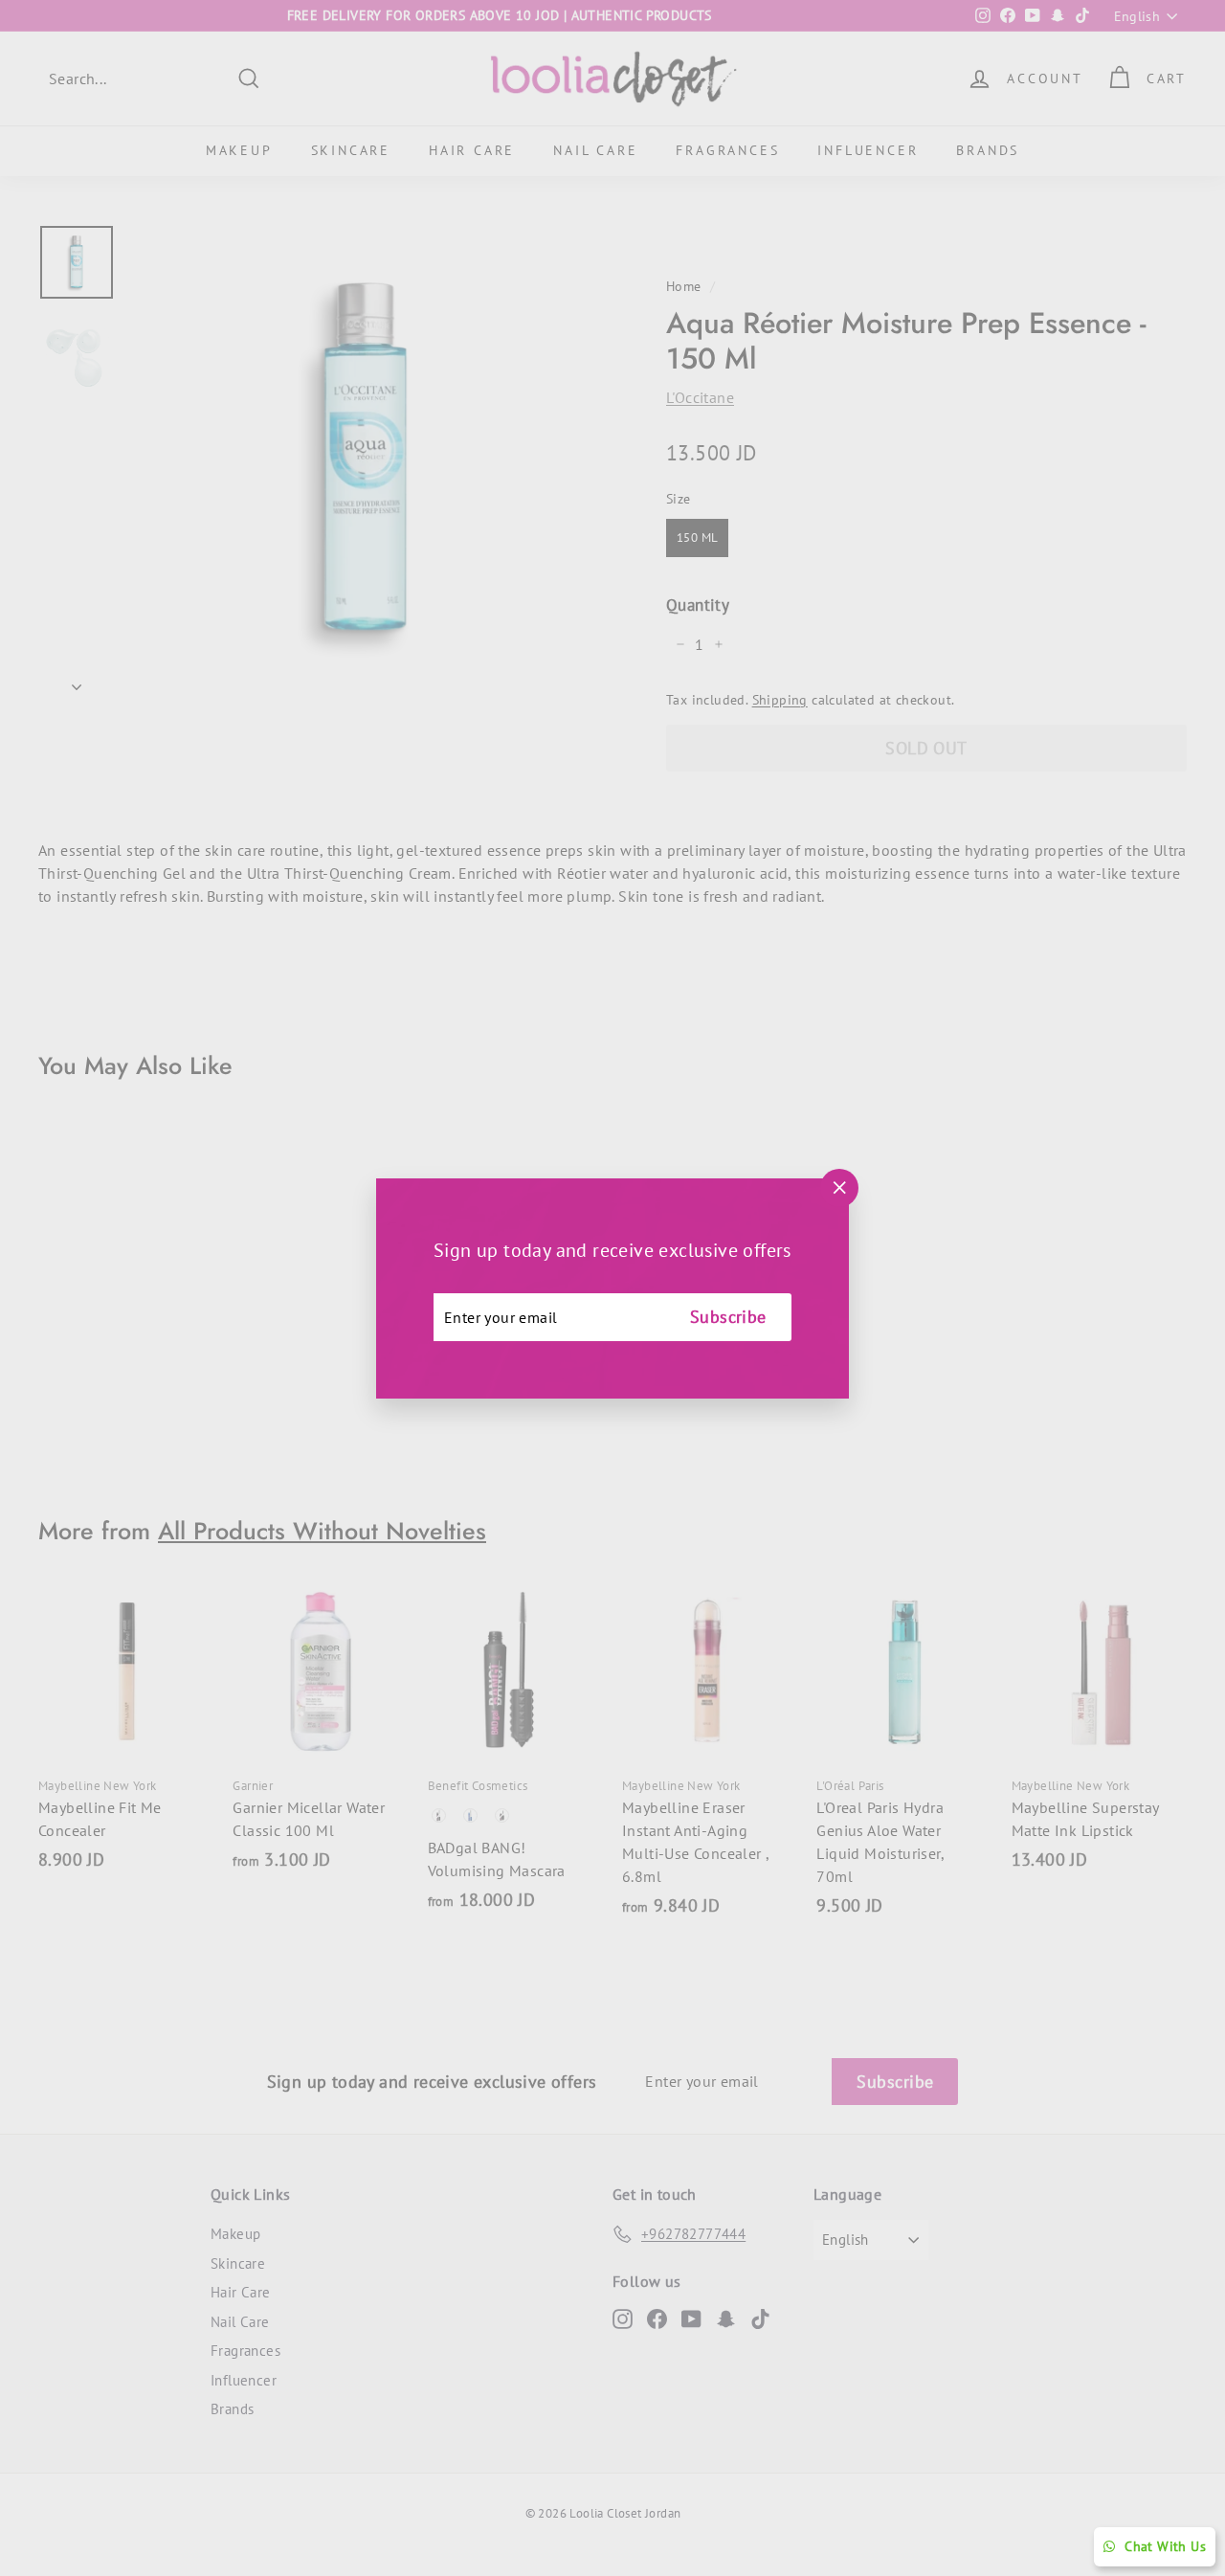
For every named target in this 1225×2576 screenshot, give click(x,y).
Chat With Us (1165, 2546)
